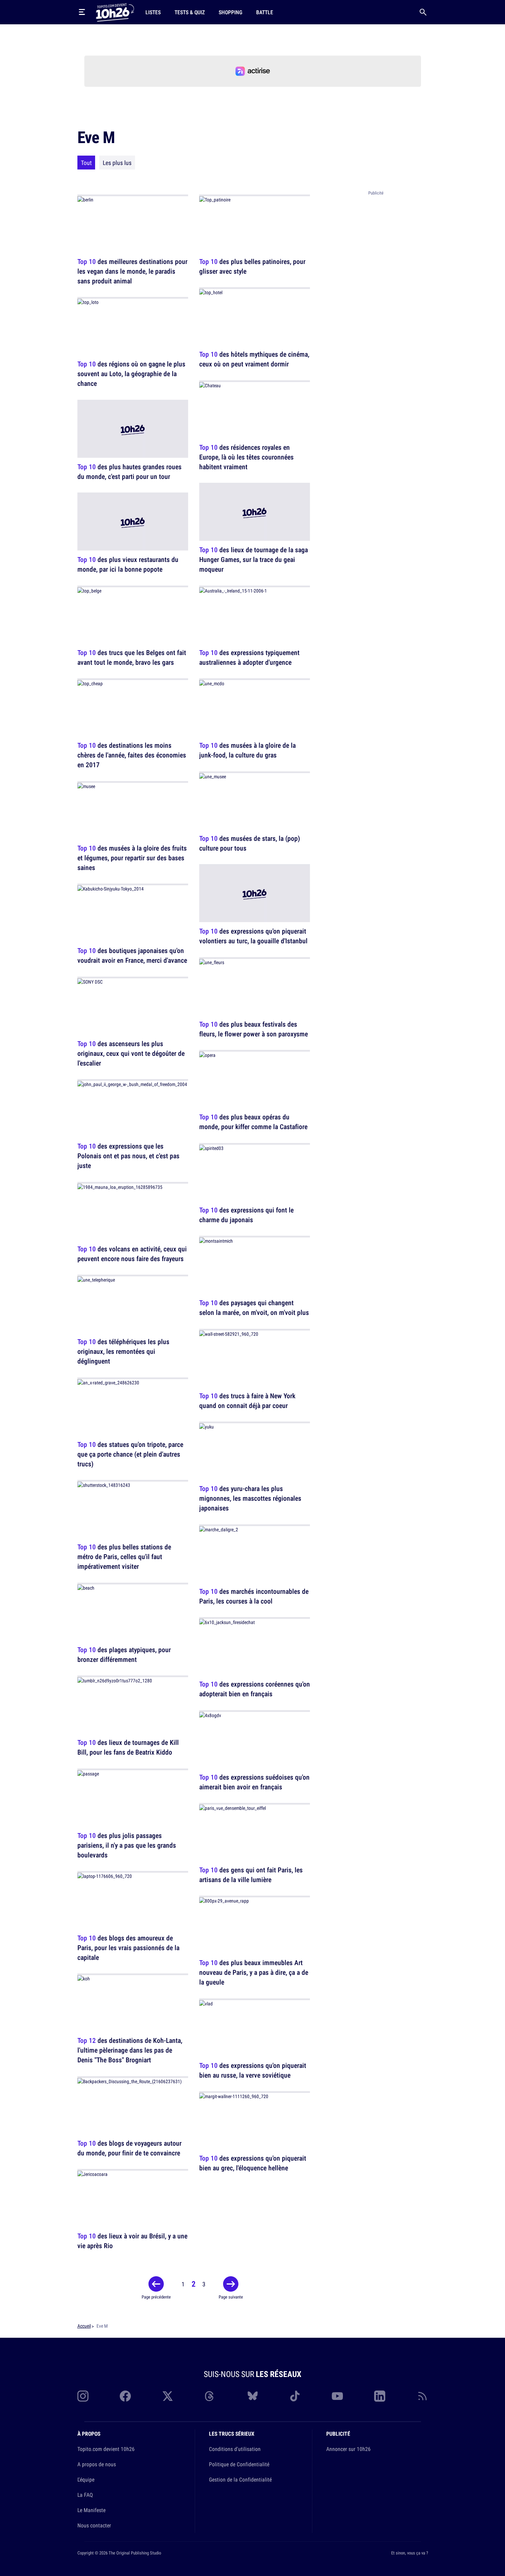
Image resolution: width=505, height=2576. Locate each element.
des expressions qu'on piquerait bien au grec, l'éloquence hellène (253, 2163)
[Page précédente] (156, 2284)
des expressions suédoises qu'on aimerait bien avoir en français (254, 1782)
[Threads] (210, 2396)
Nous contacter (94, 2525)
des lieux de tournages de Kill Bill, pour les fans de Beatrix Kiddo (128, 1747)
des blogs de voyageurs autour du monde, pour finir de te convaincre (129, 2148)
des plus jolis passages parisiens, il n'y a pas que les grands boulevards (127, 1845)
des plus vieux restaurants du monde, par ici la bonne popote (128, 565)
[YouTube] (337, 2396)
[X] (168, 2396)
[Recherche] (423, 12)
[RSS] (422, 2396)
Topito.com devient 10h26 (106, 2449)
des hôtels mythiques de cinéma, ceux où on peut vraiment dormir (254, 359)
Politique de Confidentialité (239, 2464)
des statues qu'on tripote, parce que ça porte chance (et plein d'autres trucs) (130, 1454)
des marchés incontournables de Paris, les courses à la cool (254, 1596)
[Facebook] (125, 2396)
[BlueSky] (253, 2396)
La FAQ (85, 2495)
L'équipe (86, 2479)
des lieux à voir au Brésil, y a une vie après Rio (132, 2241)
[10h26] (115, 12)
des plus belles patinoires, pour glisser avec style (252, 266)
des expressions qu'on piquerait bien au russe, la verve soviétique (253, 2070)
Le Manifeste (91, 2510)
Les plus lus (117, 163)
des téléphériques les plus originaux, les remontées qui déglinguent (123, 1352)
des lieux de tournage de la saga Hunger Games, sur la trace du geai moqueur (254, 560)
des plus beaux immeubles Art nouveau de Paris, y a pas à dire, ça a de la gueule (254, 1973)
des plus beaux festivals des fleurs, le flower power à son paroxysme (254, 1029)
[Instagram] (83, 2396)
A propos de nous (97, 2464)
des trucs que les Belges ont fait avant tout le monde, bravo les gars (132, 657)
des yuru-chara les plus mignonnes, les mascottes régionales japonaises (250, 1498)
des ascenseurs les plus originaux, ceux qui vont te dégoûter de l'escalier (131, 1053)
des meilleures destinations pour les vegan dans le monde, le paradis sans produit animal (132, 271)
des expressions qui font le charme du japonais (246, 1215)
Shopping (230, 12)
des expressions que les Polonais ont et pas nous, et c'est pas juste (128, 1156)
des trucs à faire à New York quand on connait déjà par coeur (247, 1401)
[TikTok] (295, 2396)
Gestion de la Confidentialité (240, 2479)
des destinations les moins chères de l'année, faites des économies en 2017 (132, 755)
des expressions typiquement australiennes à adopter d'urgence (249, 657)
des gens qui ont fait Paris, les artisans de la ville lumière (251, 1875)
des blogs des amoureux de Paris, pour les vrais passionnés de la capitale (128, 1948)
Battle (265, 12)
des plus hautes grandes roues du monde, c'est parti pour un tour (129, 471)
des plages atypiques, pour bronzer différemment (124, 1654)
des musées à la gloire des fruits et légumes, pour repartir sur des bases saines (132, 858)
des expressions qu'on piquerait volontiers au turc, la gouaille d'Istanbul (253, 936)
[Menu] (82, 12)
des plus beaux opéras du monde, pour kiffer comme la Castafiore (253, 1122)
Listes (153, 12)
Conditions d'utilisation (235, 2449)
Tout (86, 163)
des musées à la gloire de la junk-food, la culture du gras (247, 750)
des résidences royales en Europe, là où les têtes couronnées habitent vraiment (246, 457)
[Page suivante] (231, 2284)
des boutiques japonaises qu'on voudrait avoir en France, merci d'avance (132, 956)
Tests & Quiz (190, 12)
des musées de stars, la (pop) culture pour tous (250, 843)
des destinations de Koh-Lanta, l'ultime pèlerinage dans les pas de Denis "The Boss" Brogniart (130, 2050)
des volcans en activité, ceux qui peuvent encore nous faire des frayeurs (132, 1254)
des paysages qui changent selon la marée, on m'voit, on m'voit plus (254, 1308)
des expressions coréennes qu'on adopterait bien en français (255, 1689)
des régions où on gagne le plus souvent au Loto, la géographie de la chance (131, 374)
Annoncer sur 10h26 (348, 2449)
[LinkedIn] (380, 2396)
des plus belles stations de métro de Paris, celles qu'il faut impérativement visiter (124, 1557)
